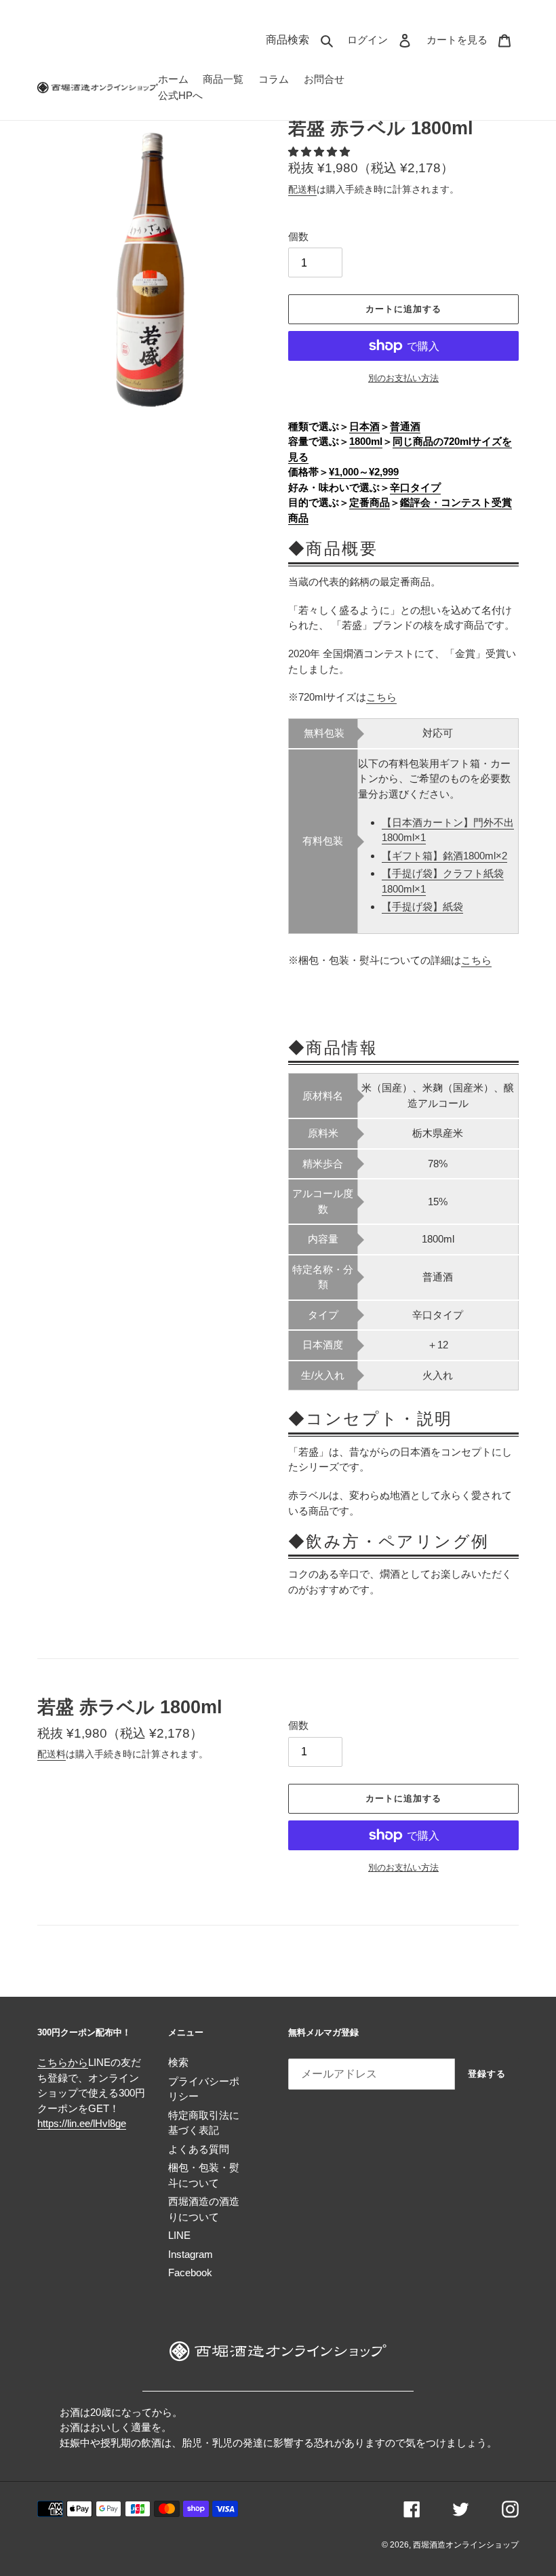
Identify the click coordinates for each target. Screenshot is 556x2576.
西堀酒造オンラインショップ (466, 2545)
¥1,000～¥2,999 (364, 472)
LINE (179, 2235)
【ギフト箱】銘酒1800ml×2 (444, 856)
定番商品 (370, 502)
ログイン (383, 39)
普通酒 (405, 426)
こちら (381, 697)
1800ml (366, 441)
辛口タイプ (415, 487)
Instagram (191, 2254)
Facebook (190, 2272)
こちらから (63, 2062)
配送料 (302, 189)
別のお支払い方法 (403, 378)
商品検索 (303, 39)
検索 (178, 2062)
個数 (298, 236)
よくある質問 (199, 2149)
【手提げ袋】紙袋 (422, 906)
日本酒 (364, 426)
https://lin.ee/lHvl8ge (82, 2123)
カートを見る (473, 39)
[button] (320, 152)
